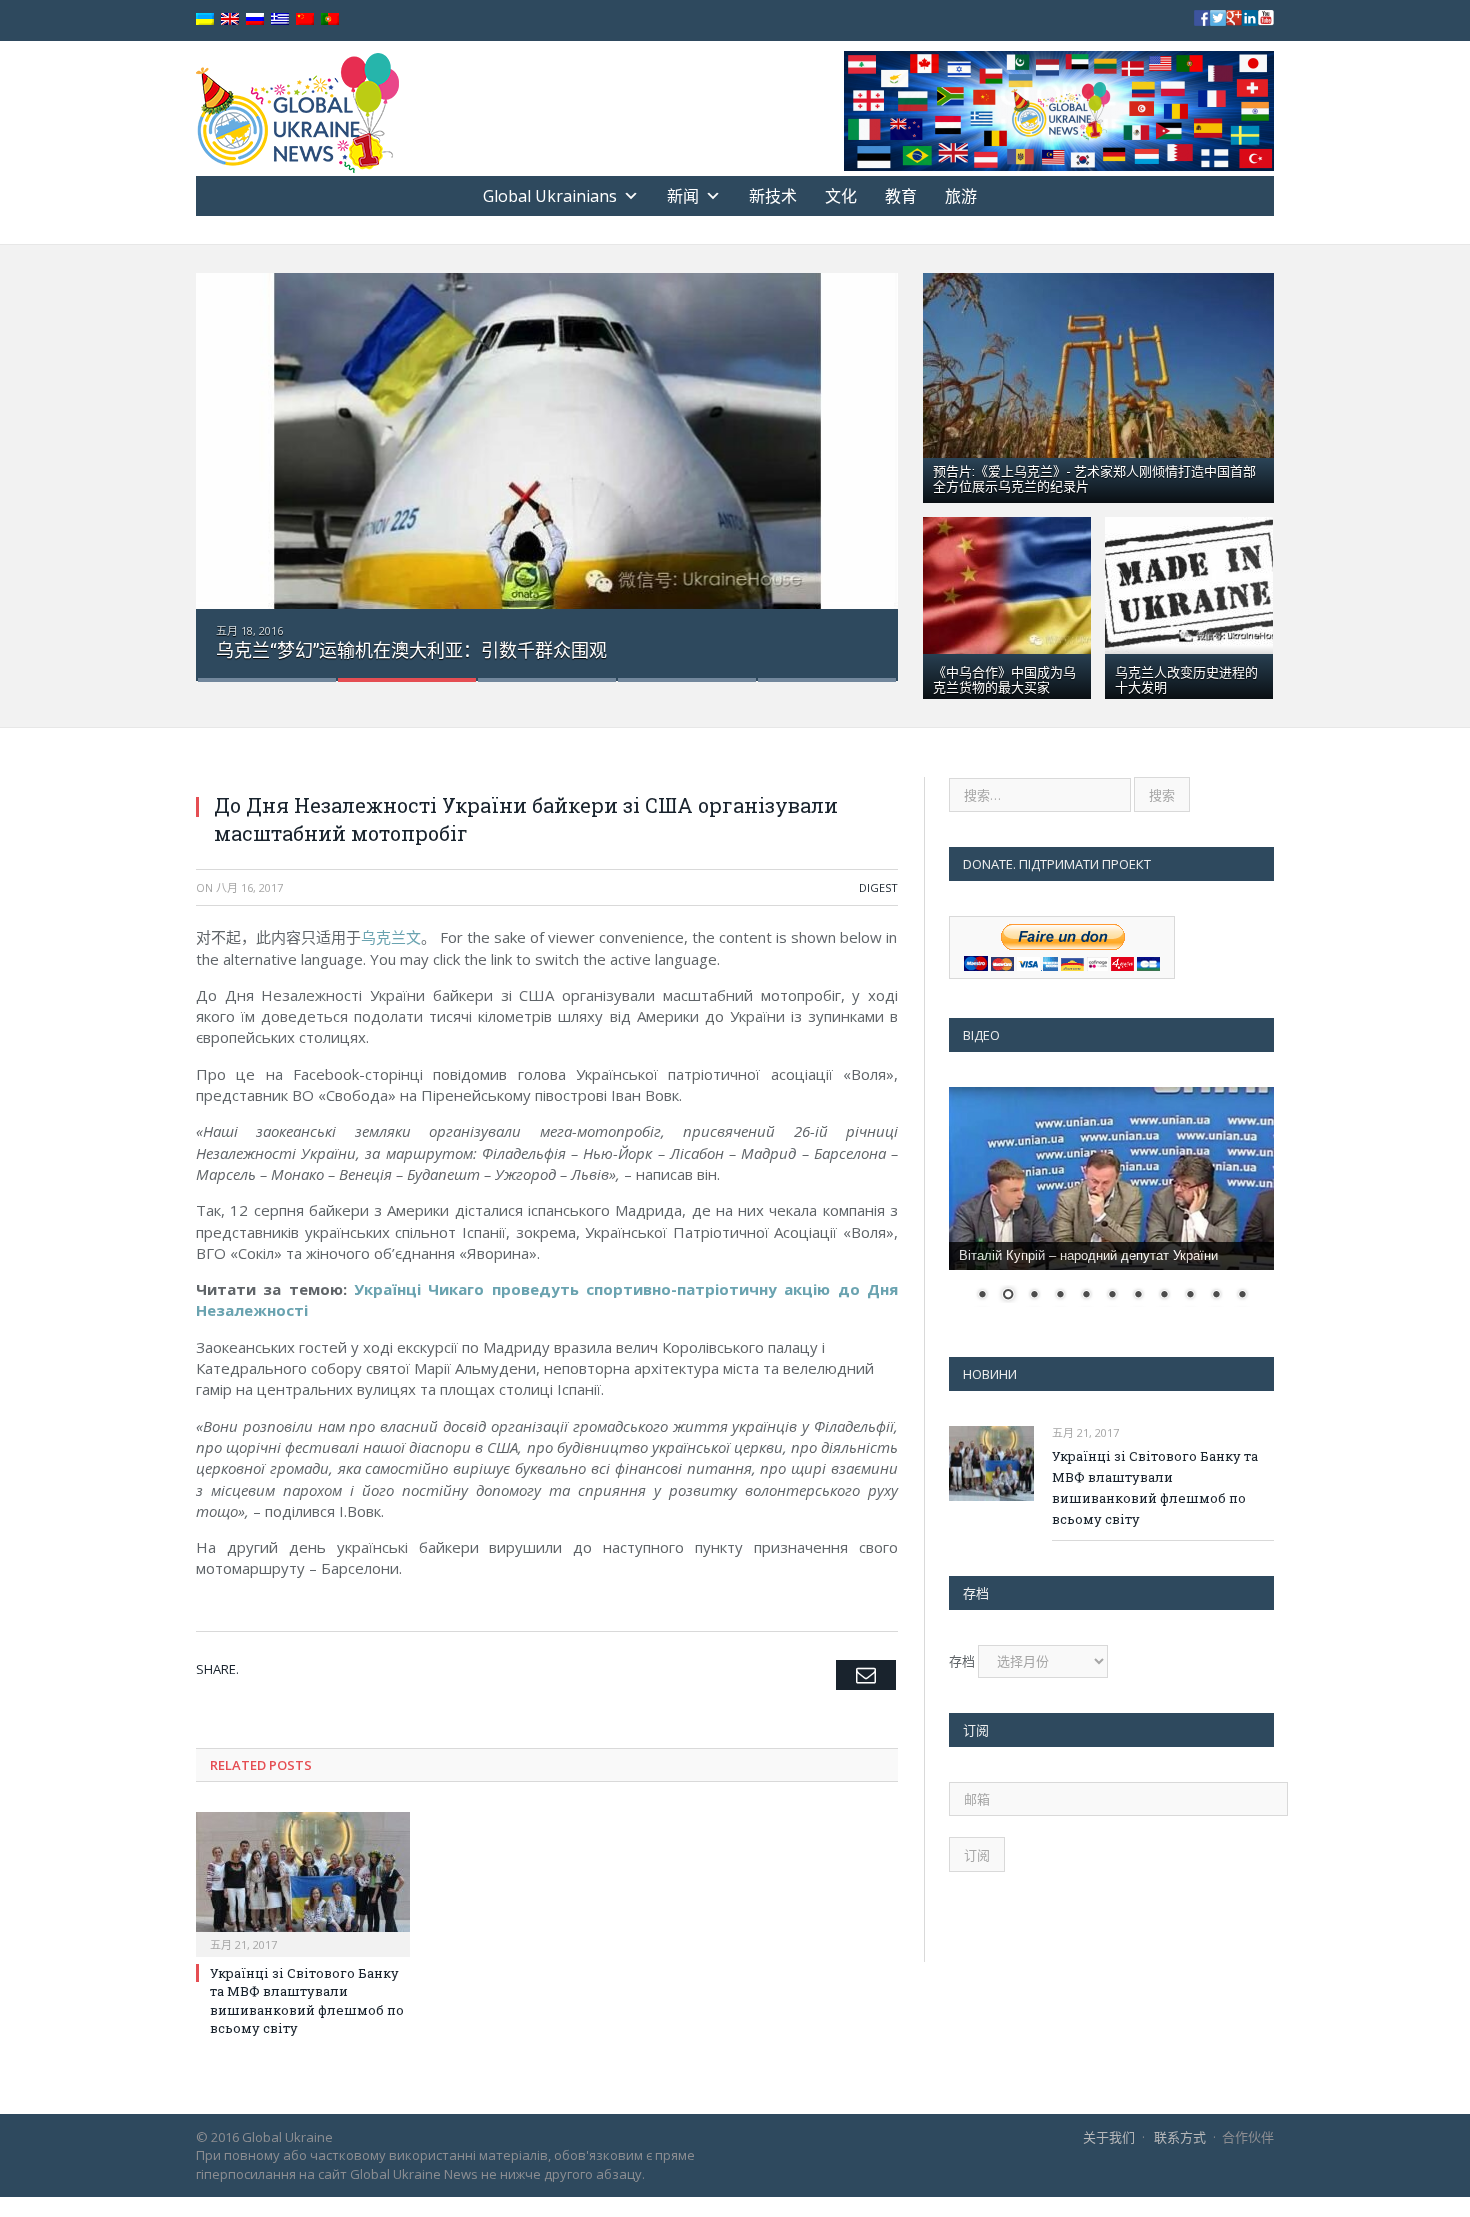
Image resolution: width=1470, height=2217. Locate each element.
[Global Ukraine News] (297, 108)
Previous (232, 464)
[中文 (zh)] (305, 19)
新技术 (773, 196)
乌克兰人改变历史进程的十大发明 (1186, 679)
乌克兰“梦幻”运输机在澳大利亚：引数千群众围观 (411, 650)
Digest (878, 887)
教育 (901, 196)
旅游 (961, 196)
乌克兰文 (391, 937)
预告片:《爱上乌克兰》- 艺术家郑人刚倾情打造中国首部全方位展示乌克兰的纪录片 (1094, 478)
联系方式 (1180, 2137)
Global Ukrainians (550, 196)
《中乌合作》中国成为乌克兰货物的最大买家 (1004, 679)
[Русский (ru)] (255, 19)
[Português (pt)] (330, 19)
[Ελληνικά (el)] (280, 19)
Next (861, 464)
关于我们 (1109, 2137)
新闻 (683, 196)
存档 (962, 1661)
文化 (841, 196)
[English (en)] (230, 19)
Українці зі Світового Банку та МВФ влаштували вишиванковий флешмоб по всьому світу (307, 2000)
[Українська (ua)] (205, 19)
